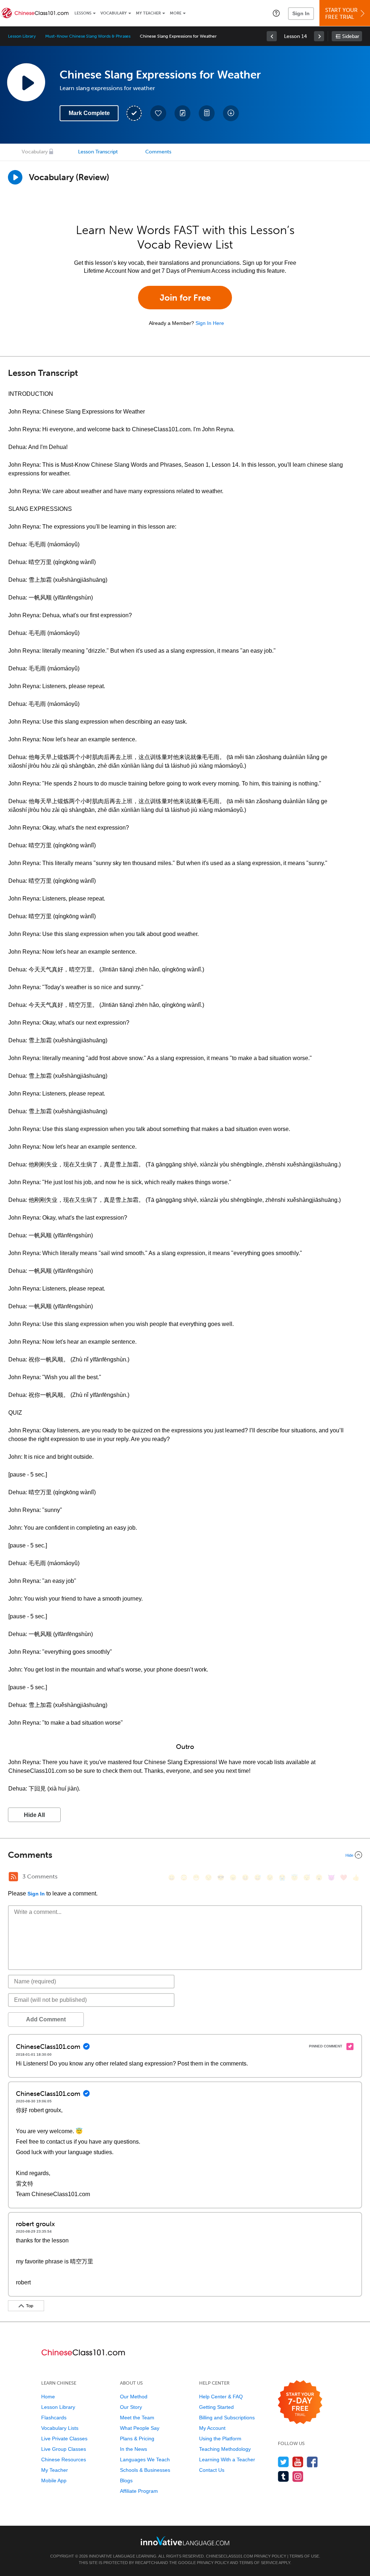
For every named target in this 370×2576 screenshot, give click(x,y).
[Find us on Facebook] (312, 2462)
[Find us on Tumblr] (283, 2476)
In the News (134, 2449)
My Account (212, 2428)
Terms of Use (304, 2556)
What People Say (140, 2428)
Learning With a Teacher (227, 2460)
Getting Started (216, 2407)
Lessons (83, 13)
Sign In (301, 13)
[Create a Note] (182, 113)
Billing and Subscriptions (227, 2418)
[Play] (15, 177)
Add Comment (46, 2019)
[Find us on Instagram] (298, 2476)
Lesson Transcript (98, 152)
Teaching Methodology (225, 2449)
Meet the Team (137, 2418)
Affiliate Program (139, 2491)
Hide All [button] (34, 1815)
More (176, 13)
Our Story (131, 2407)
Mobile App (54, 2480)
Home (48, 2397)
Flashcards (54, 2418)
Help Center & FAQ (221, 2397)
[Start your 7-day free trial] (300, 2403)
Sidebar (351, 36)
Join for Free (185, 298)
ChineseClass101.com (229, 2556)
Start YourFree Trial (341, 14)
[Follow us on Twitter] (283, 2462)
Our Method (134, 2397)
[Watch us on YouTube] (298, 2462)
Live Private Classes (64, 2439)
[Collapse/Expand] (185, 1855)
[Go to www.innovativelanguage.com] (185, 2541)
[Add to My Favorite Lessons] (158, 113)
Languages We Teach (145, 2460)
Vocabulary (114, 13)
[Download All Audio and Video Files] (231, 113)
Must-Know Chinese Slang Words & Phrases (88, 36)
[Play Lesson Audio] (26, 82)
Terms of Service (259, 2563)
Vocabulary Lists (60, 2428)
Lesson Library (22, 36)
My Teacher (148, 13)
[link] (272, 36)
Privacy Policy (270, 2556)
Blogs (126, 2480)
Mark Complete (89, 113)
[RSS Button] (13, 1877)
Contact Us (212, 2470)
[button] (276, 13)
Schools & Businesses (145, 2470)
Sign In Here (210, 323)
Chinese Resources (64, 2460)
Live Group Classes (64, 2449)
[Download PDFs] (207, 113)
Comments (158, 152)
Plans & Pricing (137, 2439)
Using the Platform (220, 2439)
